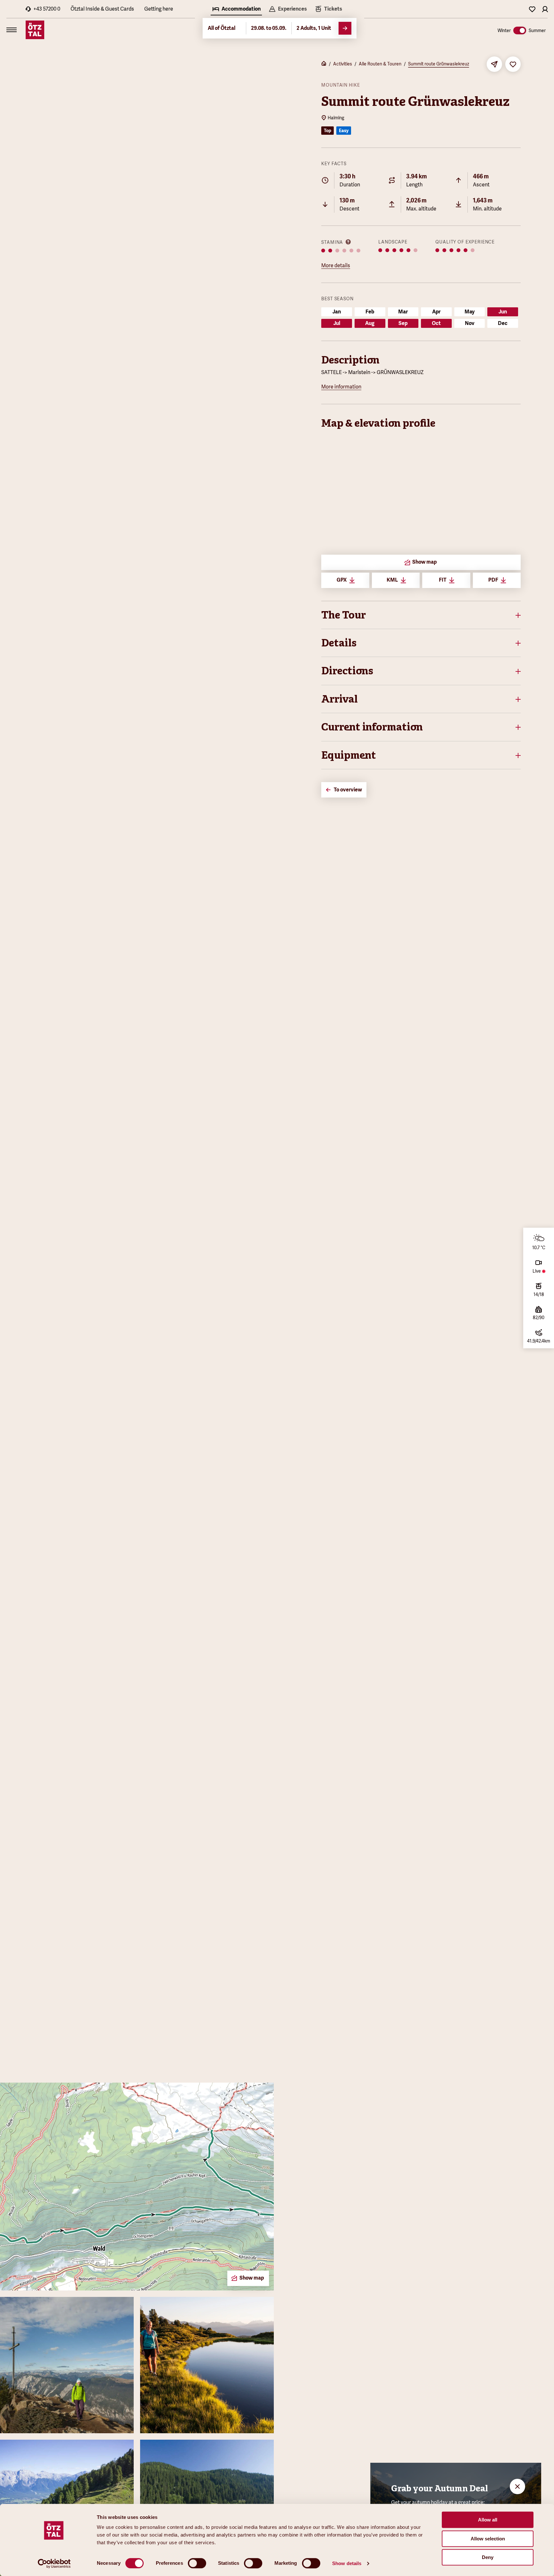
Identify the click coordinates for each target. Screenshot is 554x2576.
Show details (347, 2563)
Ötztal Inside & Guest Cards (102, 9)
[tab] (236, 10)
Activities (343, 64)
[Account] (545, 9)
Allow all (488, 2520)
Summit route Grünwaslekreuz (439, 64)
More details (336, 265)
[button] (421, 615)
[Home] (324, 64)
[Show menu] (12, 30)
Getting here (159, 9)
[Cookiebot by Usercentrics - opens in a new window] (54, 2563)
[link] (328, 10)
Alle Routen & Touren (380, 64)
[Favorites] (532, 9)
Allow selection (488, 2539)
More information (341, 387)
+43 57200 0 (47, 9)
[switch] (197, 2563)
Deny (488, 2557)
